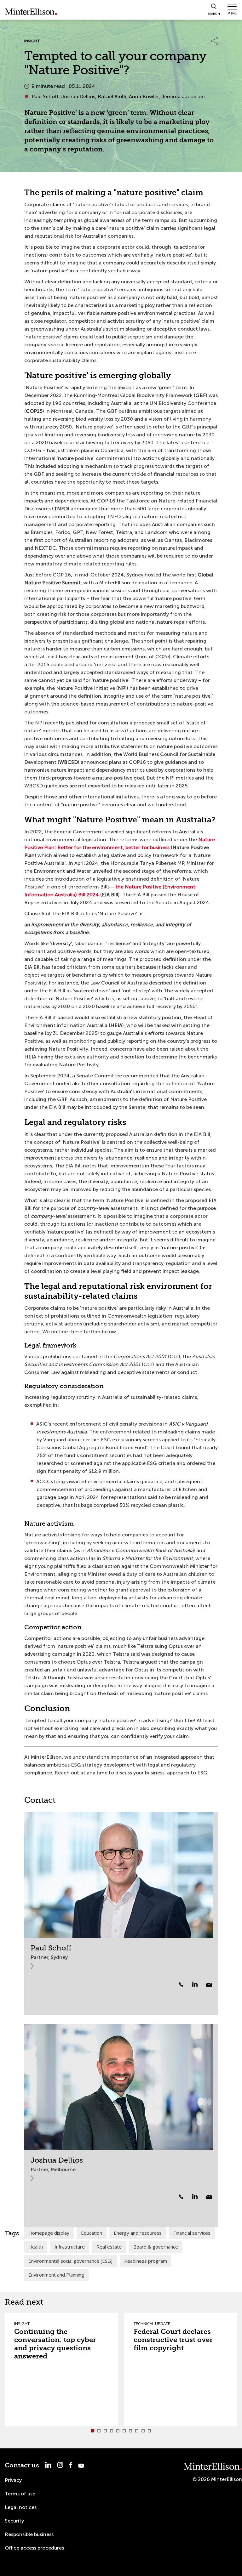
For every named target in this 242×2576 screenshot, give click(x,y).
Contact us (22, 2465)
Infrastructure (70, 2247)
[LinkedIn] (198, 1984)
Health (36, 2247)
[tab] (93, 2431)
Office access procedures (34, 2548)
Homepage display (49, 2233)
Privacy (13, 2480)
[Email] (209, 1985)
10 (149, 2431)
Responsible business (29, 2534)
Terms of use (20, 2494)
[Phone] (181, 1984)
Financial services (192, 2233)
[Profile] (121, 1875)
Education (92, 2233)
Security (14, 2521)
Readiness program (146, 2261)
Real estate (109, 2247)
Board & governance (156, 2247)
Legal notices (21, 2507)
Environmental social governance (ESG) (70, 2261)
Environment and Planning (56, 2275)
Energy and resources (138, 2233)
